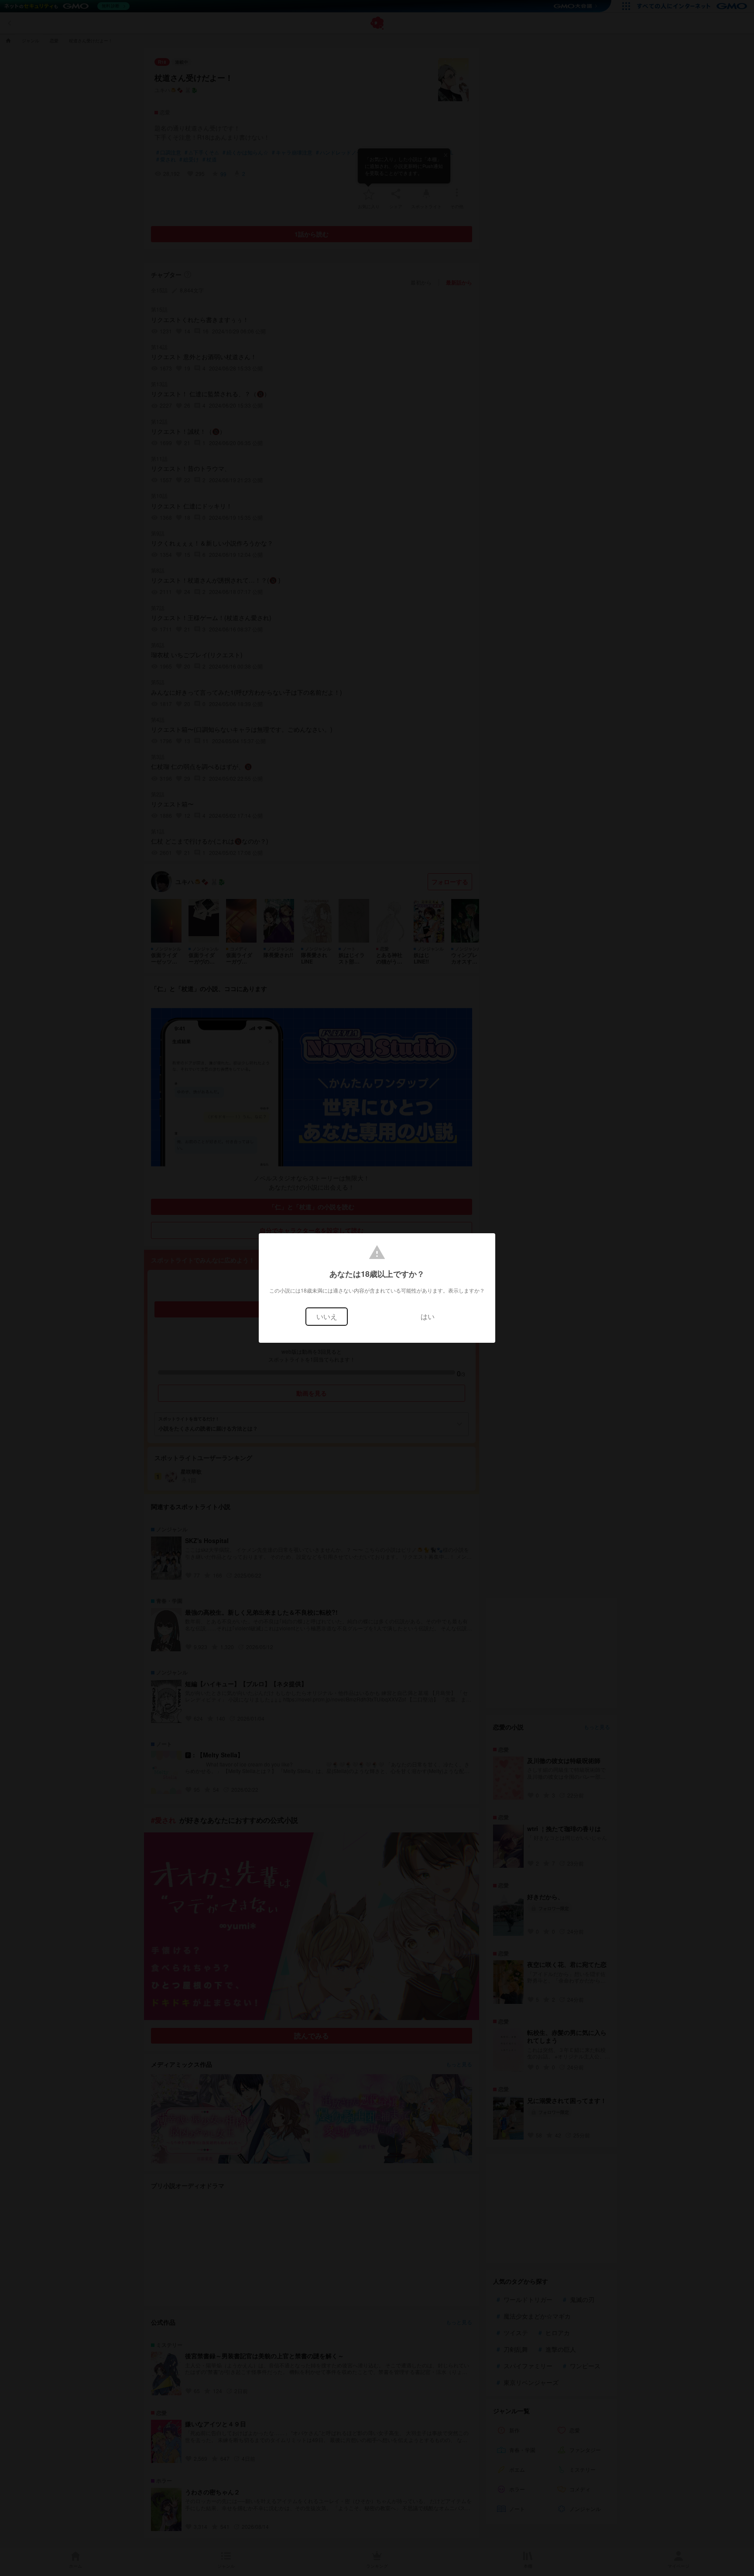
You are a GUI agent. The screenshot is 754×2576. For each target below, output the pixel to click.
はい (428, 1316)
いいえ (327, 1316)
